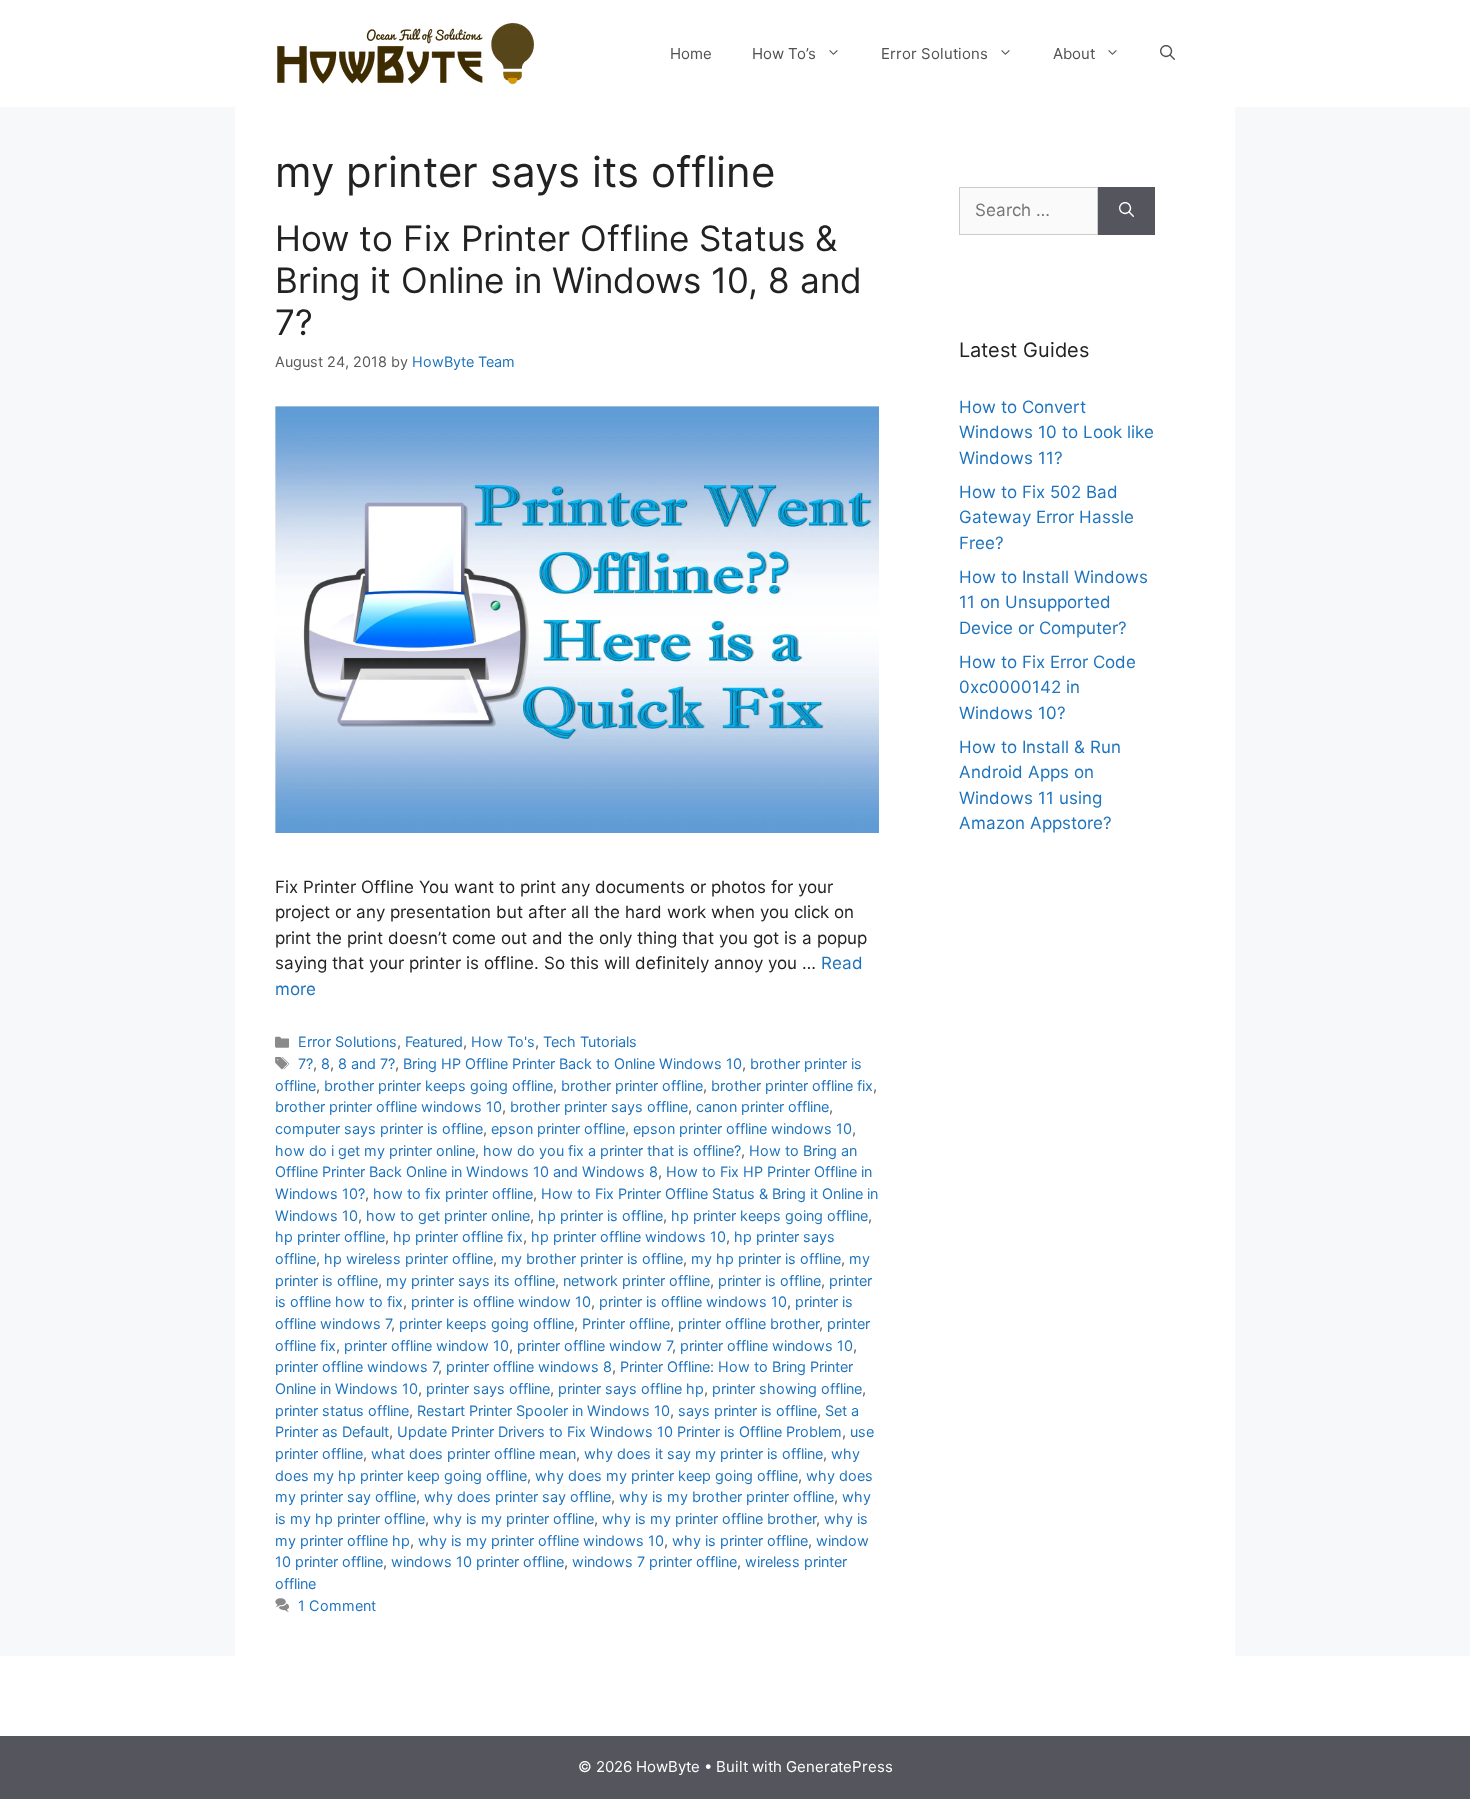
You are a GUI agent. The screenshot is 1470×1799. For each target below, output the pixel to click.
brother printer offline (632, 1085)
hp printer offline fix (458, 1236)
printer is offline (769, 1280)
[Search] (1126, 211)
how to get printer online (448, 1215)
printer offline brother (748, 1323)
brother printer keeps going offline (438, 1085)
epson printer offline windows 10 (742, 1128)
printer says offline (488, 1388)
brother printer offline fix (792, 1085)
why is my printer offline (513, 1518)
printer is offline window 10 (501, 1301)
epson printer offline (558, 1128)
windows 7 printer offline (654, 1561)
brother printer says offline (599, 1106)
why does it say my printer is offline (703, 1453)
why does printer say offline (517, 1496)
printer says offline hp (631, 1388)
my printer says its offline (470, 1280)
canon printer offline (762, 1106)
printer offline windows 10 (766, 1345)
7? (305, 1063)
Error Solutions (934, 53)
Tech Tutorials (590, 1041)
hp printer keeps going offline (769, 1215)
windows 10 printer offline (477, 1561)
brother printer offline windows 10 (388, 1106)
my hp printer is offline (766, 1258)
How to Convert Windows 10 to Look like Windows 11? (1056, 432)
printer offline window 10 (426, 1345)
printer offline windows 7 (356, 1366)
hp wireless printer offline (408, 1258)
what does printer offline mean (473, 1453)
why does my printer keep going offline (666, 1475)
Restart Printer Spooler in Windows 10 (543, 1410)
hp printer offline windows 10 (628, 1236)
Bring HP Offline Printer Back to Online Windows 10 (572, 1063)
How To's (503, 1041)
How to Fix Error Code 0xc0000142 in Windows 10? (1047, 687)
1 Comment (337, 1605)
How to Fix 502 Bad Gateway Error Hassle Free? (1046, 517)
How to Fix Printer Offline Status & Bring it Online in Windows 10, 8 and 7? (568, 280)
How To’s (784, 53)
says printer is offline (747, 1410)
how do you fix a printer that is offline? (612, 1150)
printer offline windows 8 (529, 1366)
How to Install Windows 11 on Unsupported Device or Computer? (1053, 602)
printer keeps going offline (486, 1323)
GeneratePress (839, 1766)
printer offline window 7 (594, 1345)
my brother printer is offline (592, 1258)
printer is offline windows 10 (693, 1301)
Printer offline (626, 1323)
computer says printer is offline (379, 1128)
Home (691, 53)
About (1074, 53)
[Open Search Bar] (1167, 54)
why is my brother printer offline (726, 1496)
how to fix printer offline (453, 1193)
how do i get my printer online (375, 1150)
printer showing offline (787, 1388)
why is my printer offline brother (709, 1518)
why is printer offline (740, 1540)
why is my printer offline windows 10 (541, 1540)
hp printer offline (330, 1236)
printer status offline (342, 1410)
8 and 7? (366, 1063)
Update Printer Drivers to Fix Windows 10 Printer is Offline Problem (619, 1431)
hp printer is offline (600, 1215)
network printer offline (636, 1280)
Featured (434, 1041)
